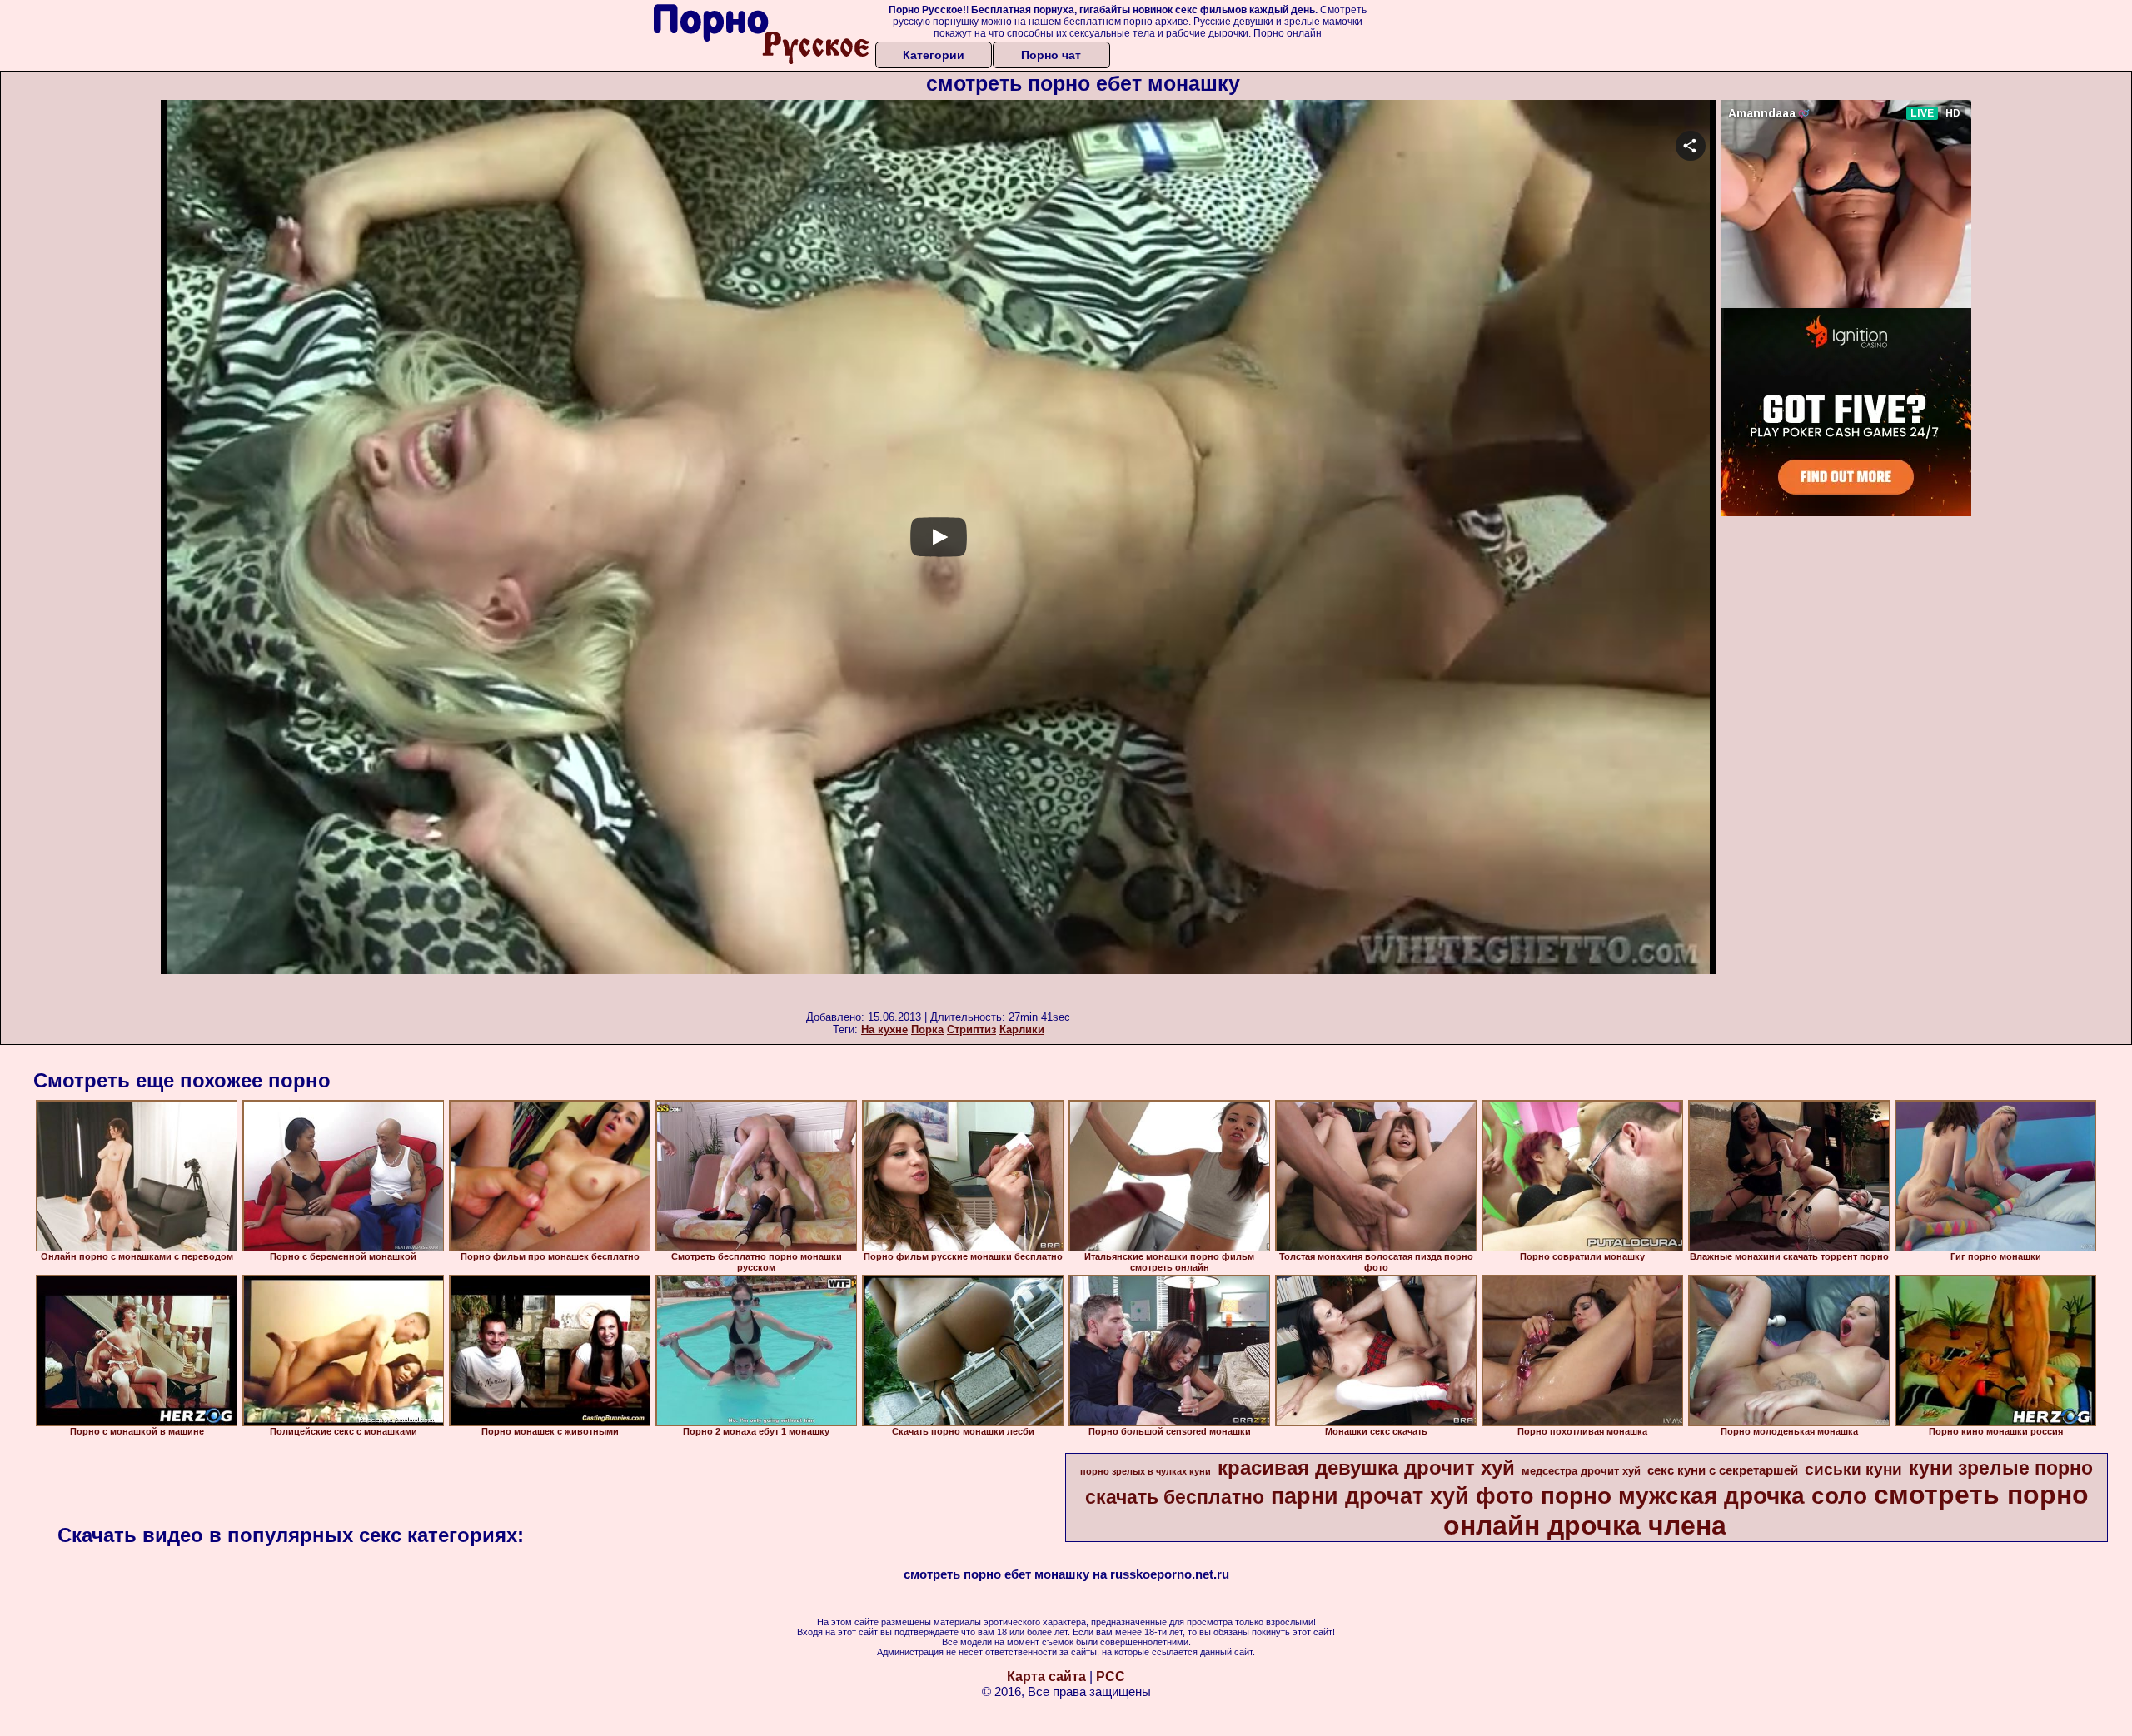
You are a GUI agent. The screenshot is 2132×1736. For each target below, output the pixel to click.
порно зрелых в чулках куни (1146, 1471)
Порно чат (1051, 55)
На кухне (884, 1030)
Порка (927, 1030)
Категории (934, 55)
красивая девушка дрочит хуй (1366, 1467)
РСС (1111, 1676)
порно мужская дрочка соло (1704, 1496)
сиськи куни (1853, 1469)
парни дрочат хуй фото (1402, 1496)
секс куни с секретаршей (1723, 1470)
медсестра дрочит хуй (1581, 1471)
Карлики (1022, 1030)
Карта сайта (1046, 1676)
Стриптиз (971, 1030)
